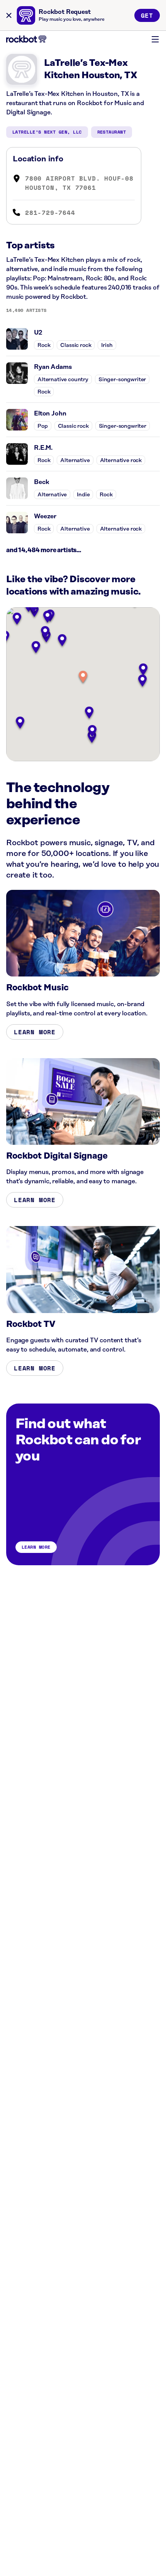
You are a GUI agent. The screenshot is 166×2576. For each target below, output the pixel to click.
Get (147, 15)
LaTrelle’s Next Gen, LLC (47, 132)
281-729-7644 (50, 213)
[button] (83, 677)
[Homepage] (26, 39)
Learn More (35, 1032)
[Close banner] (9, 15)
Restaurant (112, 132)
